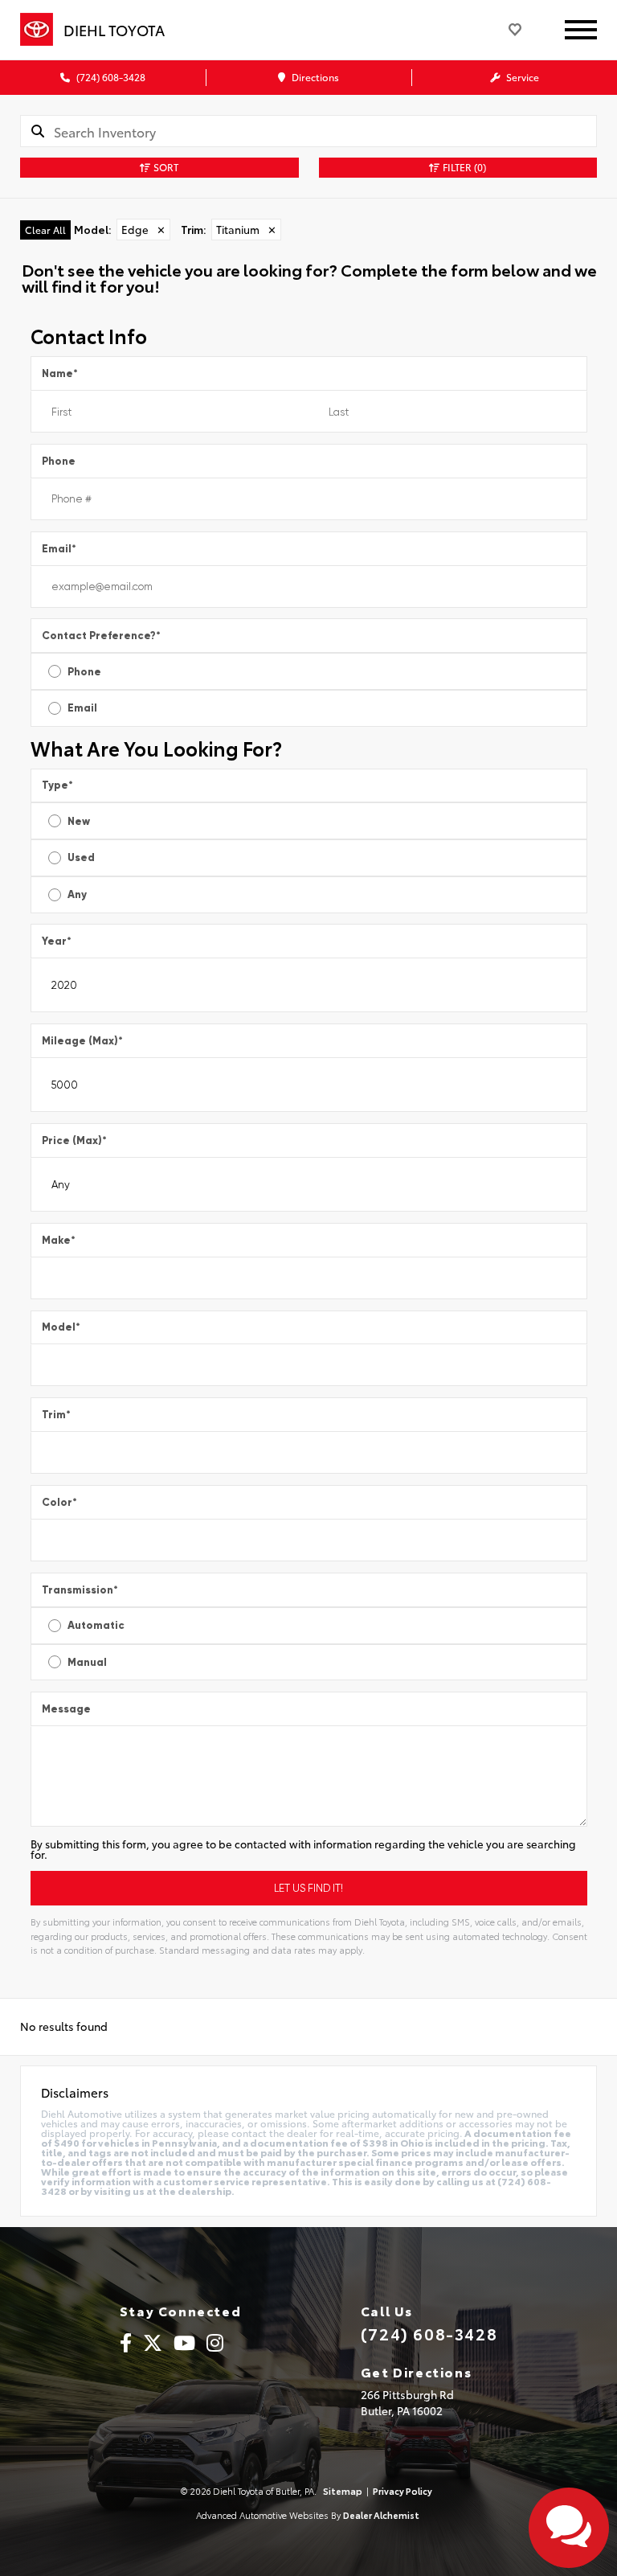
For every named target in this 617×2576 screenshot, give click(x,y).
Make (59, 1240)
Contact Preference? (101, 636)
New (79, 821)
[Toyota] (37, 30)
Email (59, 549)
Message (66, 1709)
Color (59, 1502)
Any (77, 894)
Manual (87, 1662)
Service (521, 77)
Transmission (80, 1590)
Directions (314, 77)
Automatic (96, 1625)
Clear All (45, 230)
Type (57, 785)
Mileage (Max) (82, 1041)
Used (81, 857)
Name (60, 373)
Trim (56, 1415)
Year (57, 941)
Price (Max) (74, 1140)
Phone (59, 461)
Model (61, 1327)
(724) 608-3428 (110, 77)
